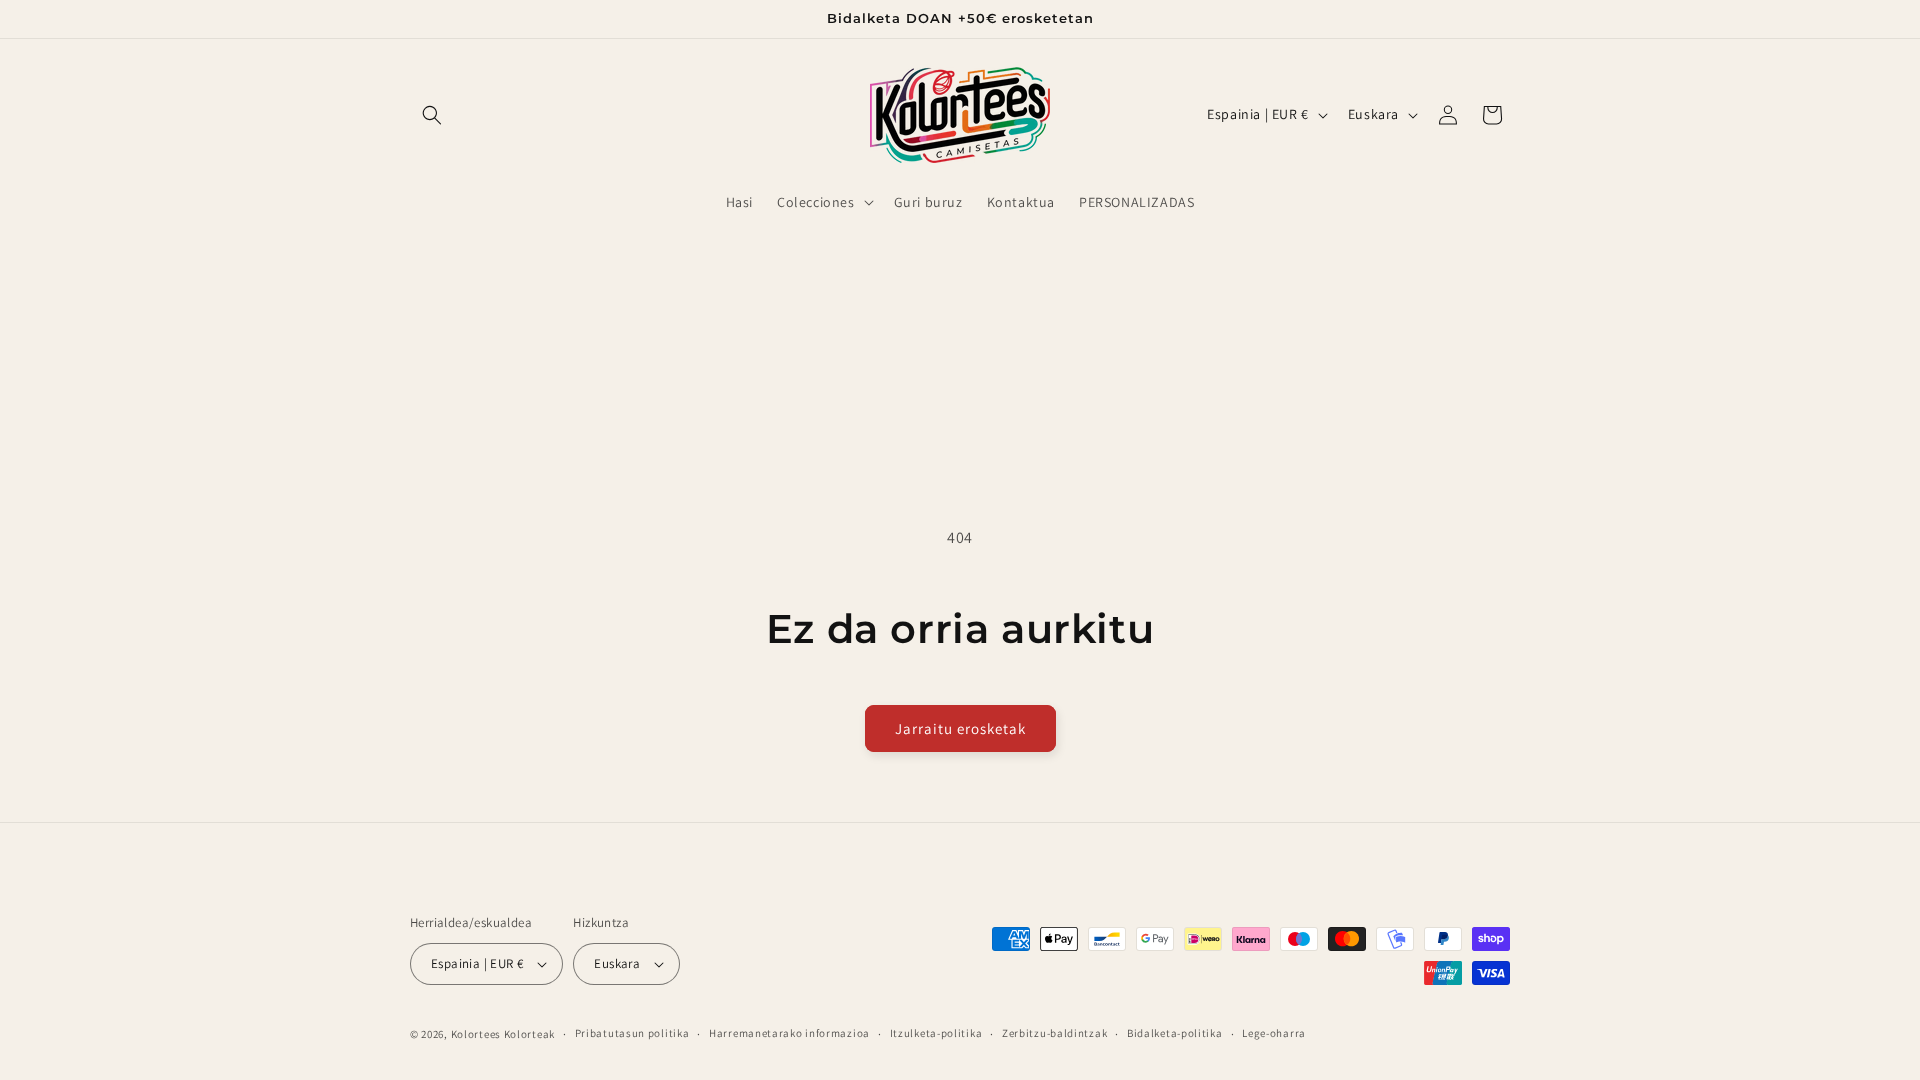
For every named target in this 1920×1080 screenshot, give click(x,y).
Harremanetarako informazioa (789, 1033)
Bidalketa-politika (1175, 1033)
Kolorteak (529, 1034)
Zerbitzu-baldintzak (1054, 1033)
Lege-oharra (1274, 1033)
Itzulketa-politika (936, 1033)
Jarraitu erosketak (960, 728)
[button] (432, 115)
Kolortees (476, 1034)
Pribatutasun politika (632, 1033)
